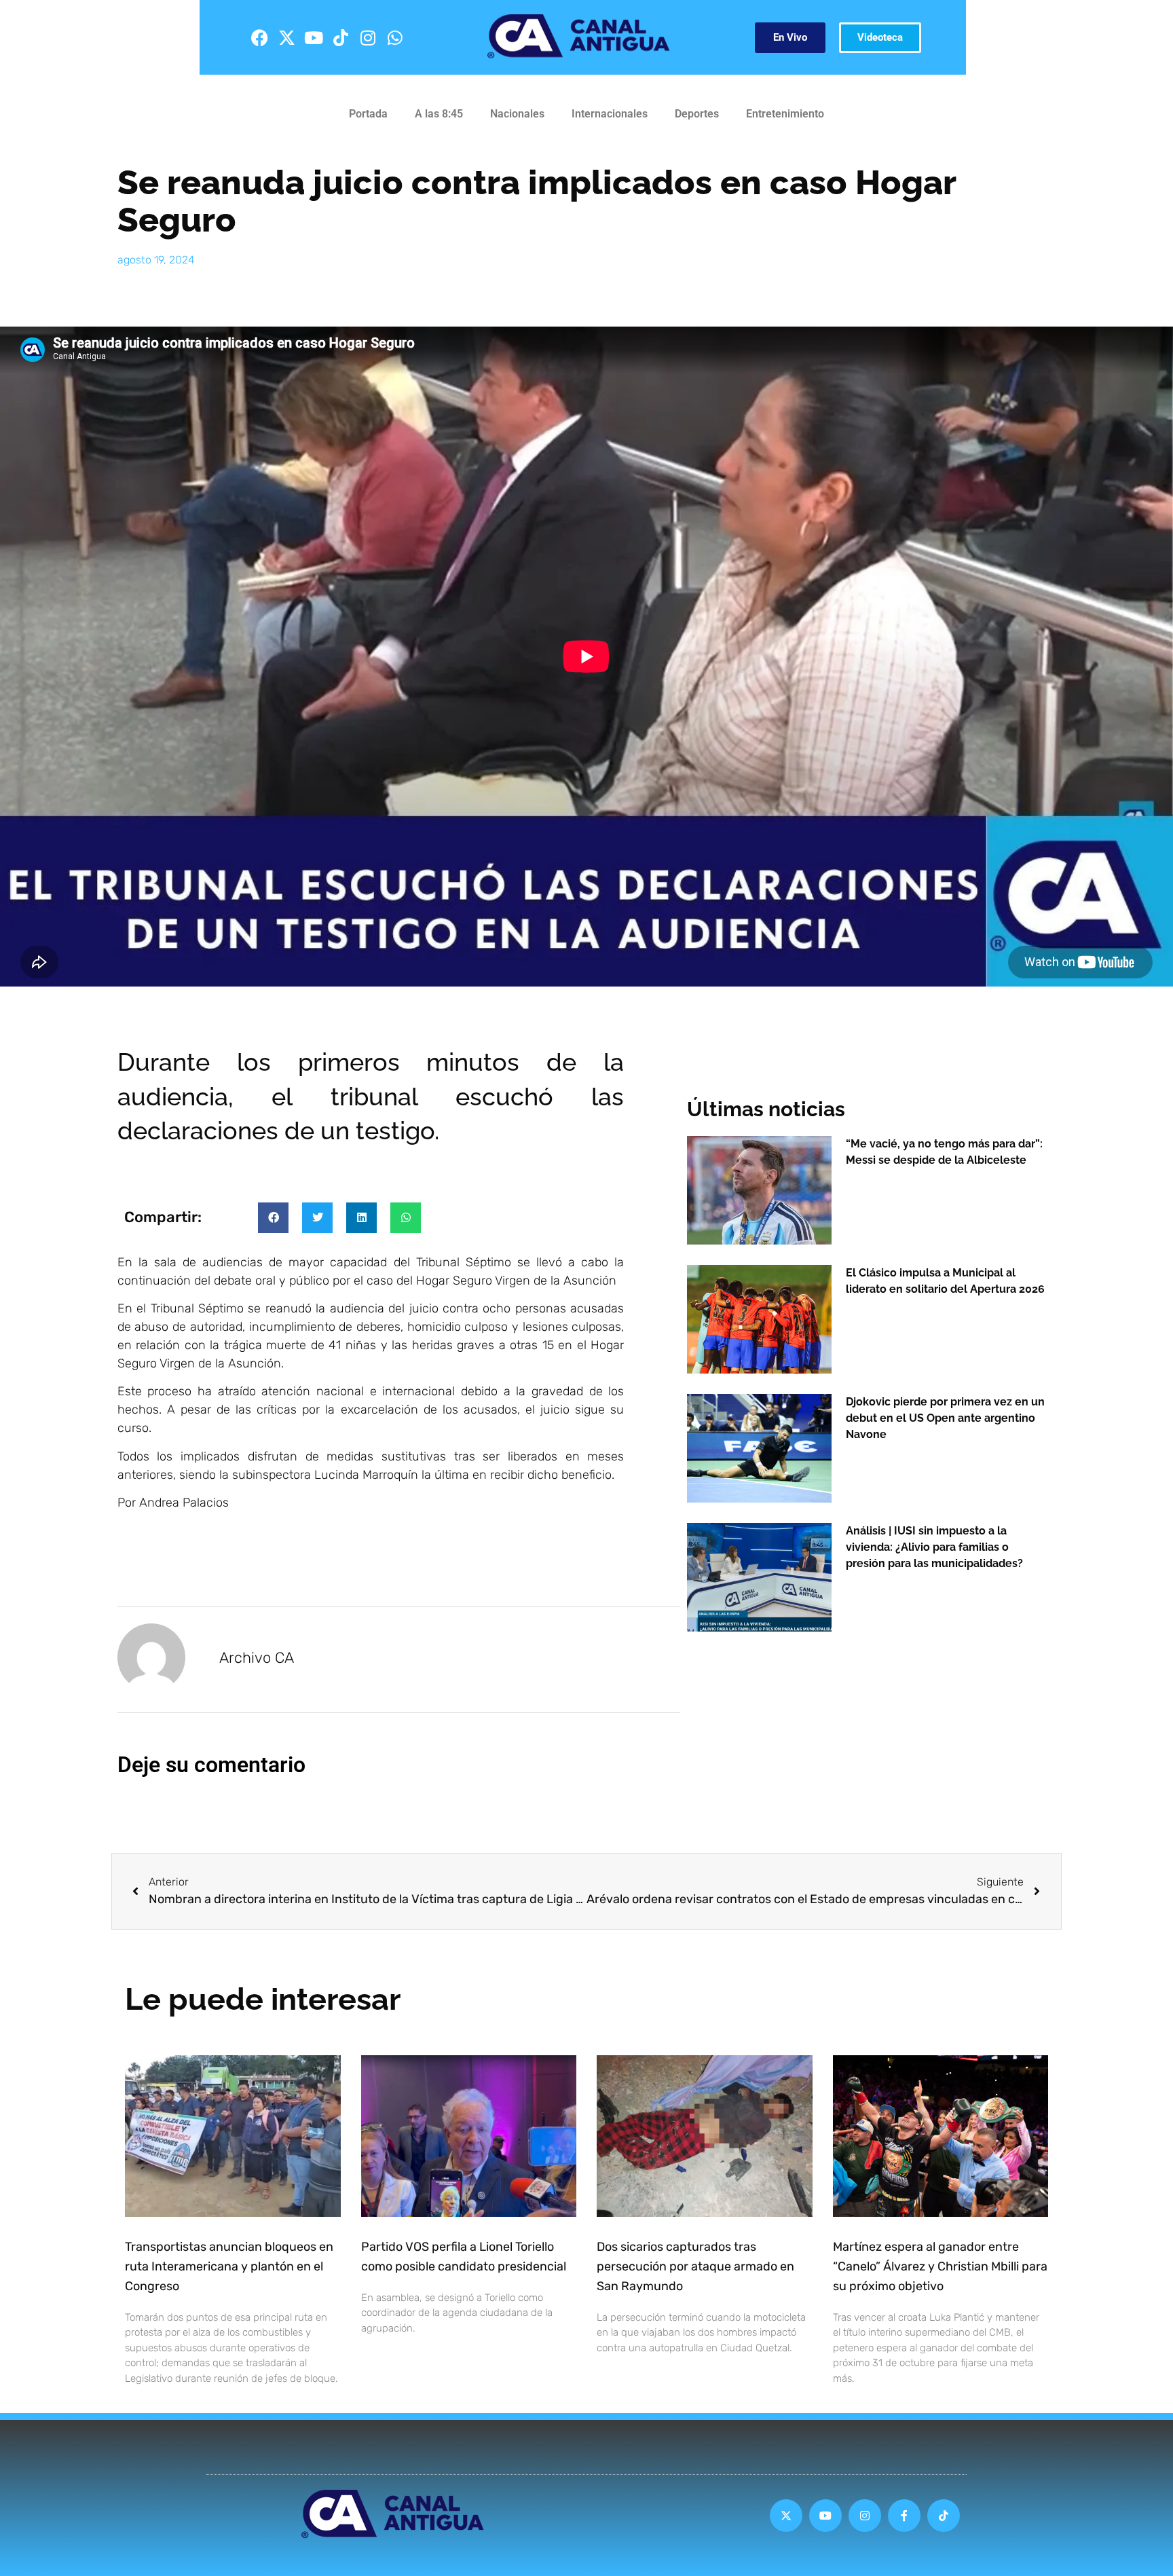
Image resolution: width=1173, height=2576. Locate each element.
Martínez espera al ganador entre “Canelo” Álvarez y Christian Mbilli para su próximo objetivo (940, 2266)
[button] (273, 1218)
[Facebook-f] (904, 2516)
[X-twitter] (286, 37)
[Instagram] (368, 37)
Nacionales (517, 114)
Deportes (697, 114)
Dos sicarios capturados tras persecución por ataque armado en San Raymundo (695, 2266)
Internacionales (610, 114)
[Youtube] (314, 37)
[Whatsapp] (395, 37)
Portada (368, 114)
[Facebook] (259, 37)
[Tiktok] (341, 37)
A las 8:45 (439, 114)
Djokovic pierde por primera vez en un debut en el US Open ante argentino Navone (945, 1418)
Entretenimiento (785, 114)
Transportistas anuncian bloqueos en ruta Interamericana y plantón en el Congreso (229, 2266)
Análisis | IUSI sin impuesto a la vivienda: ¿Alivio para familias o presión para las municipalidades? (934, 1547)
